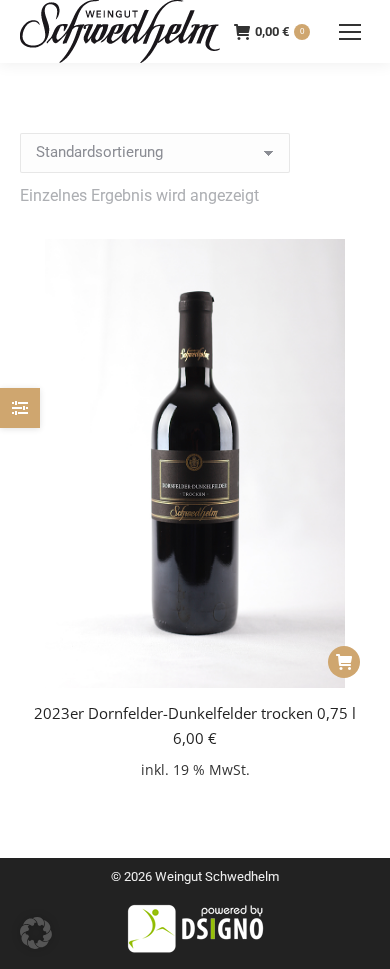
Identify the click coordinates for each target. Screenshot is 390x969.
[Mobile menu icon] (350, 32)
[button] (344, 662)
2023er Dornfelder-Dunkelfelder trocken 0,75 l (195, 713)
